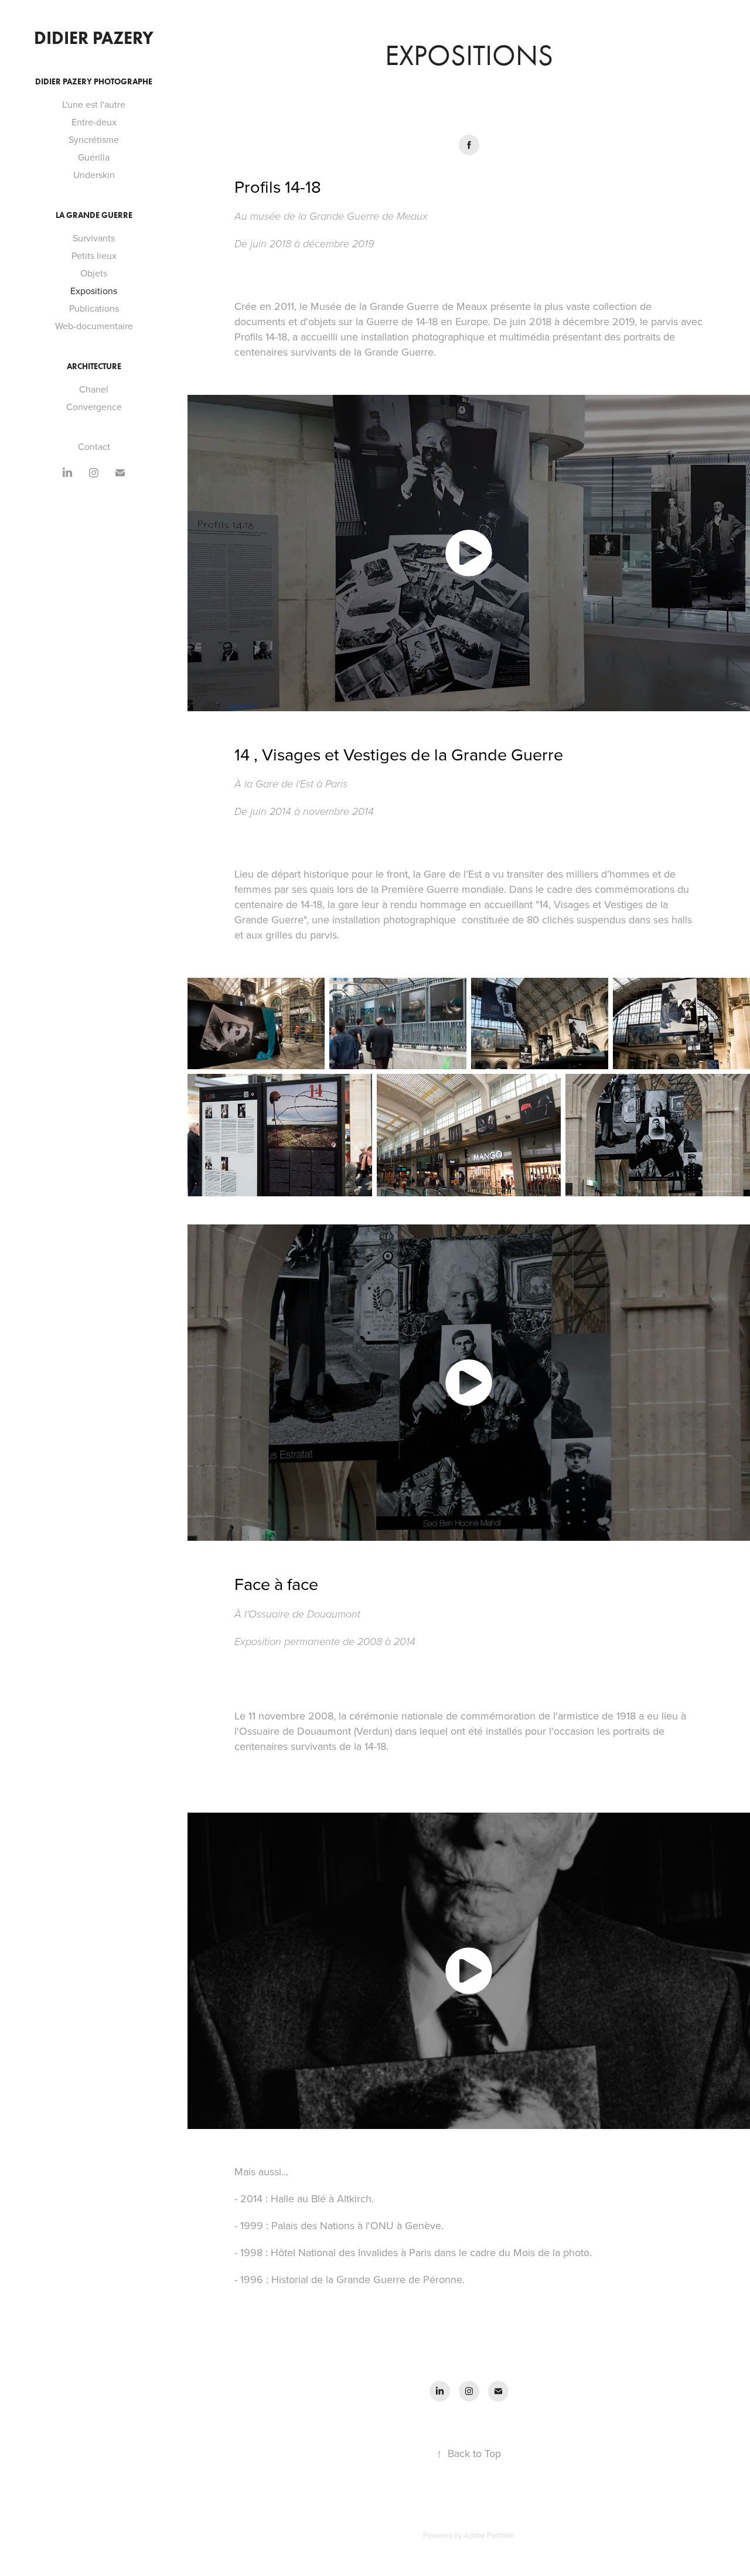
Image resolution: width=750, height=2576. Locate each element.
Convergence (94, 407)
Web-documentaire (94, 326)
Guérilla (94, 157)
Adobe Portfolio (489, 2535)
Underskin (94, 175)
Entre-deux (94, 122)
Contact (94, 446)
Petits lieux (94, 255)
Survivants (94, 238)
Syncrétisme (94, 139)
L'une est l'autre (94, 104)
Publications (94, 308)
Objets (94, 273)
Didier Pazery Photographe (94, 82)
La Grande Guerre (94, 215)
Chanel (94, 389)
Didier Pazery (94, 38)
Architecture (94, 366)
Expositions (94, 291)
